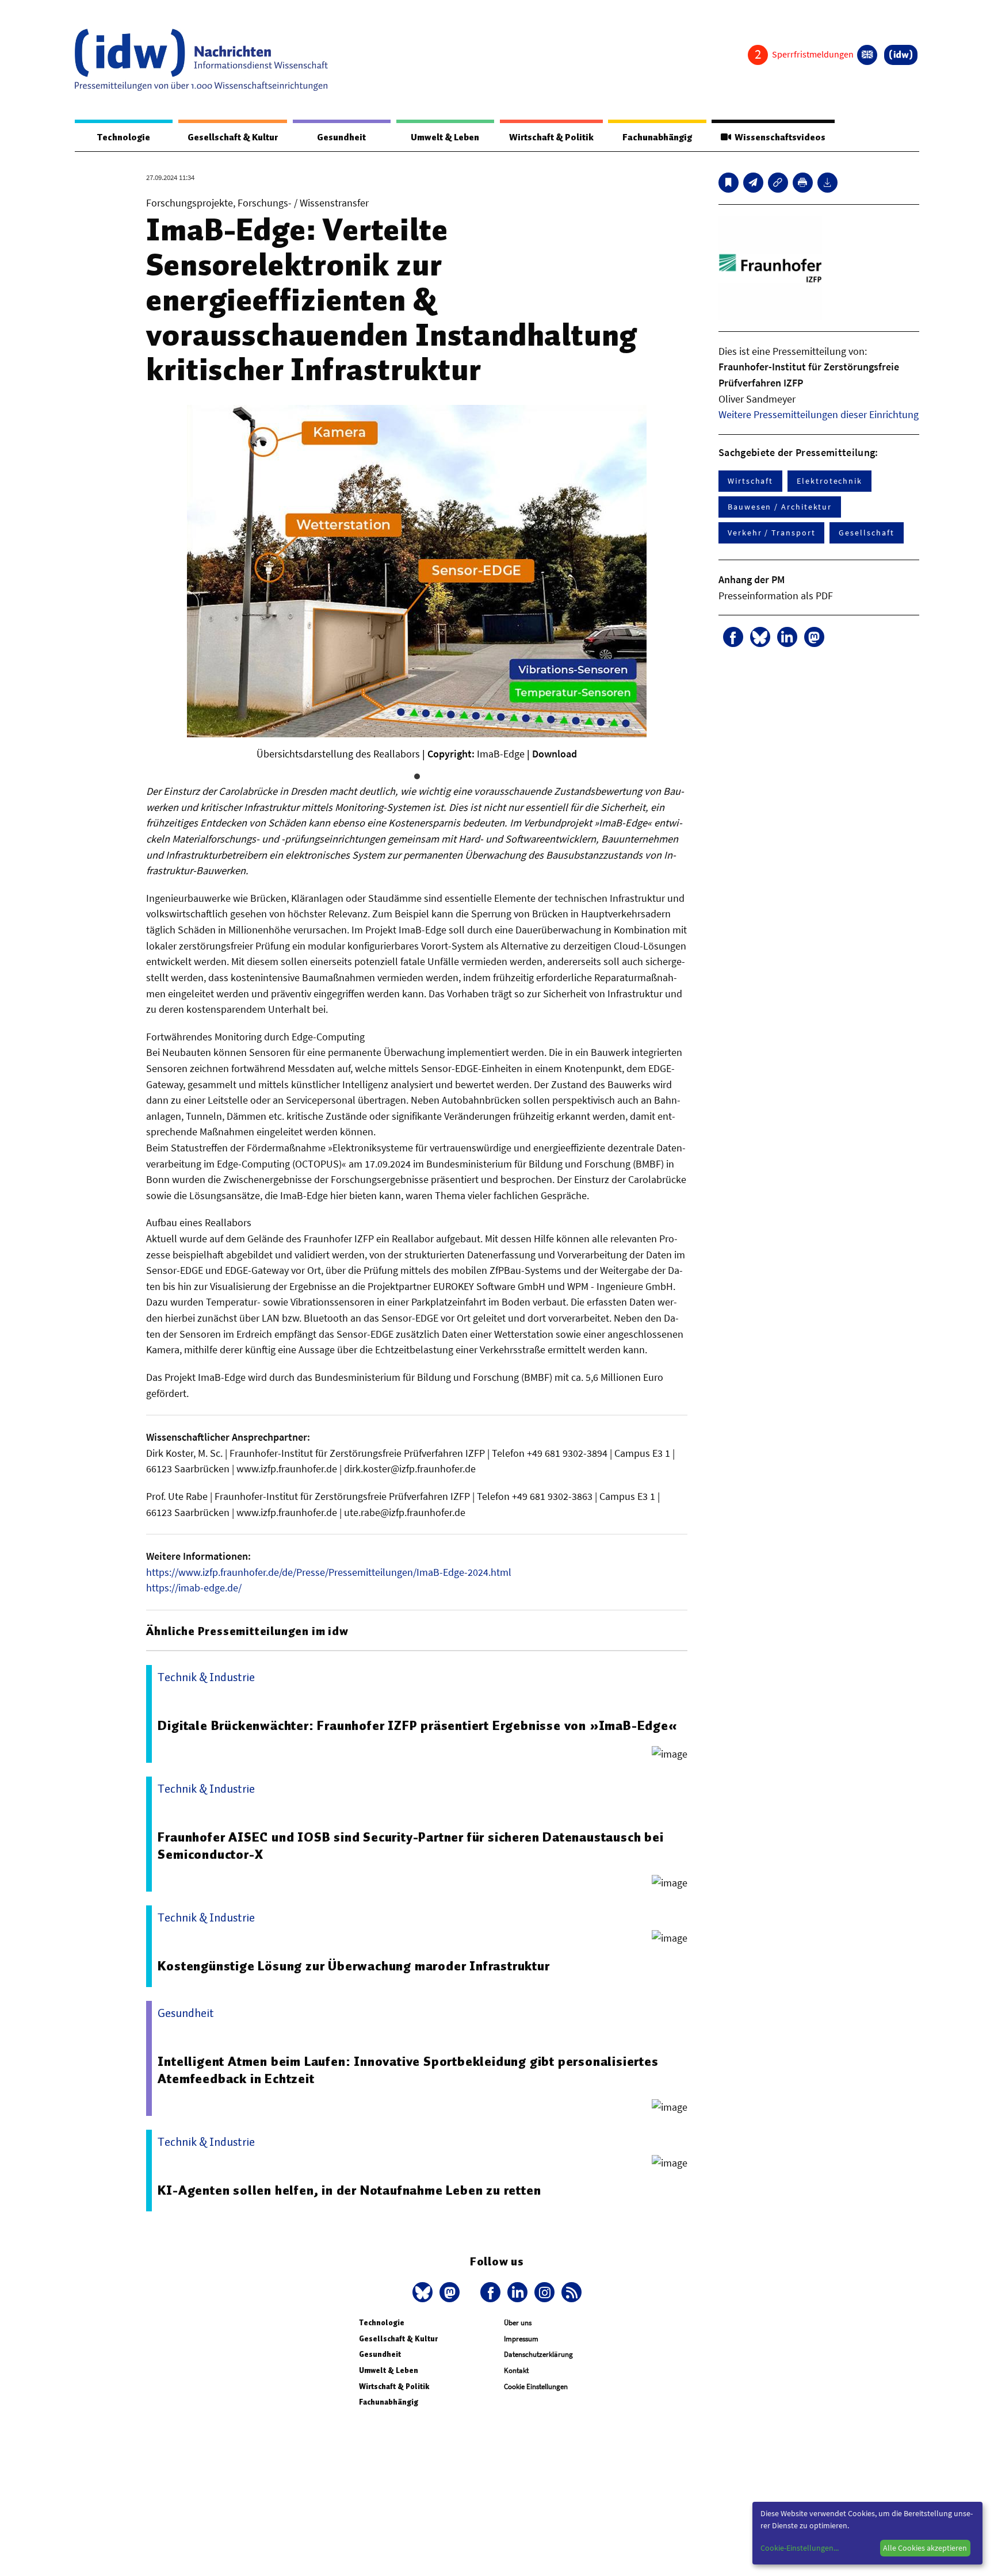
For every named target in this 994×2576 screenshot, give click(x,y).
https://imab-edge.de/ (194, 1588)
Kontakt (516, 2370)
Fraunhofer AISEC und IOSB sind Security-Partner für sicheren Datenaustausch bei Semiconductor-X (410, 1846)
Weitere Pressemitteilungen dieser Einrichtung (819, 414)
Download (555, 754)
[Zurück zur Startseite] (201, 60)
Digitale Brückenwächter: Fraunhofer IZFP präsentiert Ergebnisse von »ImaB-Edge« (417, 1725)
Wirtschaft (750, 481)
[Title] (778, 183)
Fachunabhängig (657, 137)
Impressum (521, 2339)
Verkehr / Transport (771, 533)
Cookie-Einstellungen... (800, 2548)
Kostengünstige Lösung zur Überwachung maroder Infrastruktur (353, 1966)
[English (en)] (867, 55)
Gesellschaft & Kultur (233, 137)
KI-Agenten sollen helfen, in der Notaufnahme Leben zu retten (349, 2190)
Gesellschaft (866, 533)
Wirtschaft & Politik (551, 137)
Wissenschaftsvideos (778, 137)
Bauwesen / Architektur (780, 507)
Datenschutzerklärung (538, 2354)
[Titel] (729, 183)
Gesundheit (341, 137)
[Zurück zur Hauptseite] (901, 55)
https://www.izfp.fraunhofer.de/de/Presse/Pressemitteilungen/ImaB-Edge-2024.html (329, 1572)
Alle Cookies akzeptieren (925, 2548)
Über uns (518, 2323)
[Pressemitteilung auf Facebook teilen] (733, 637)
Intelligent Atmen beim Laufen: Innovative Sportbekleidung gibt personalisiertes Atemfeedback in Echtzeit (408, 2070)
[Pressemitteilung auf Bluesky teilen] (760, 637)
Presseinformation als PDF (776, 596)
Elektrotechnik (829, 481)
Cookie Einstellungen (536, 2386)
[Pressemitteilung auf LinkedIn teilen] (787, 637)
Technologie (124, 137)
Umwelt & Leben (445, 137)
